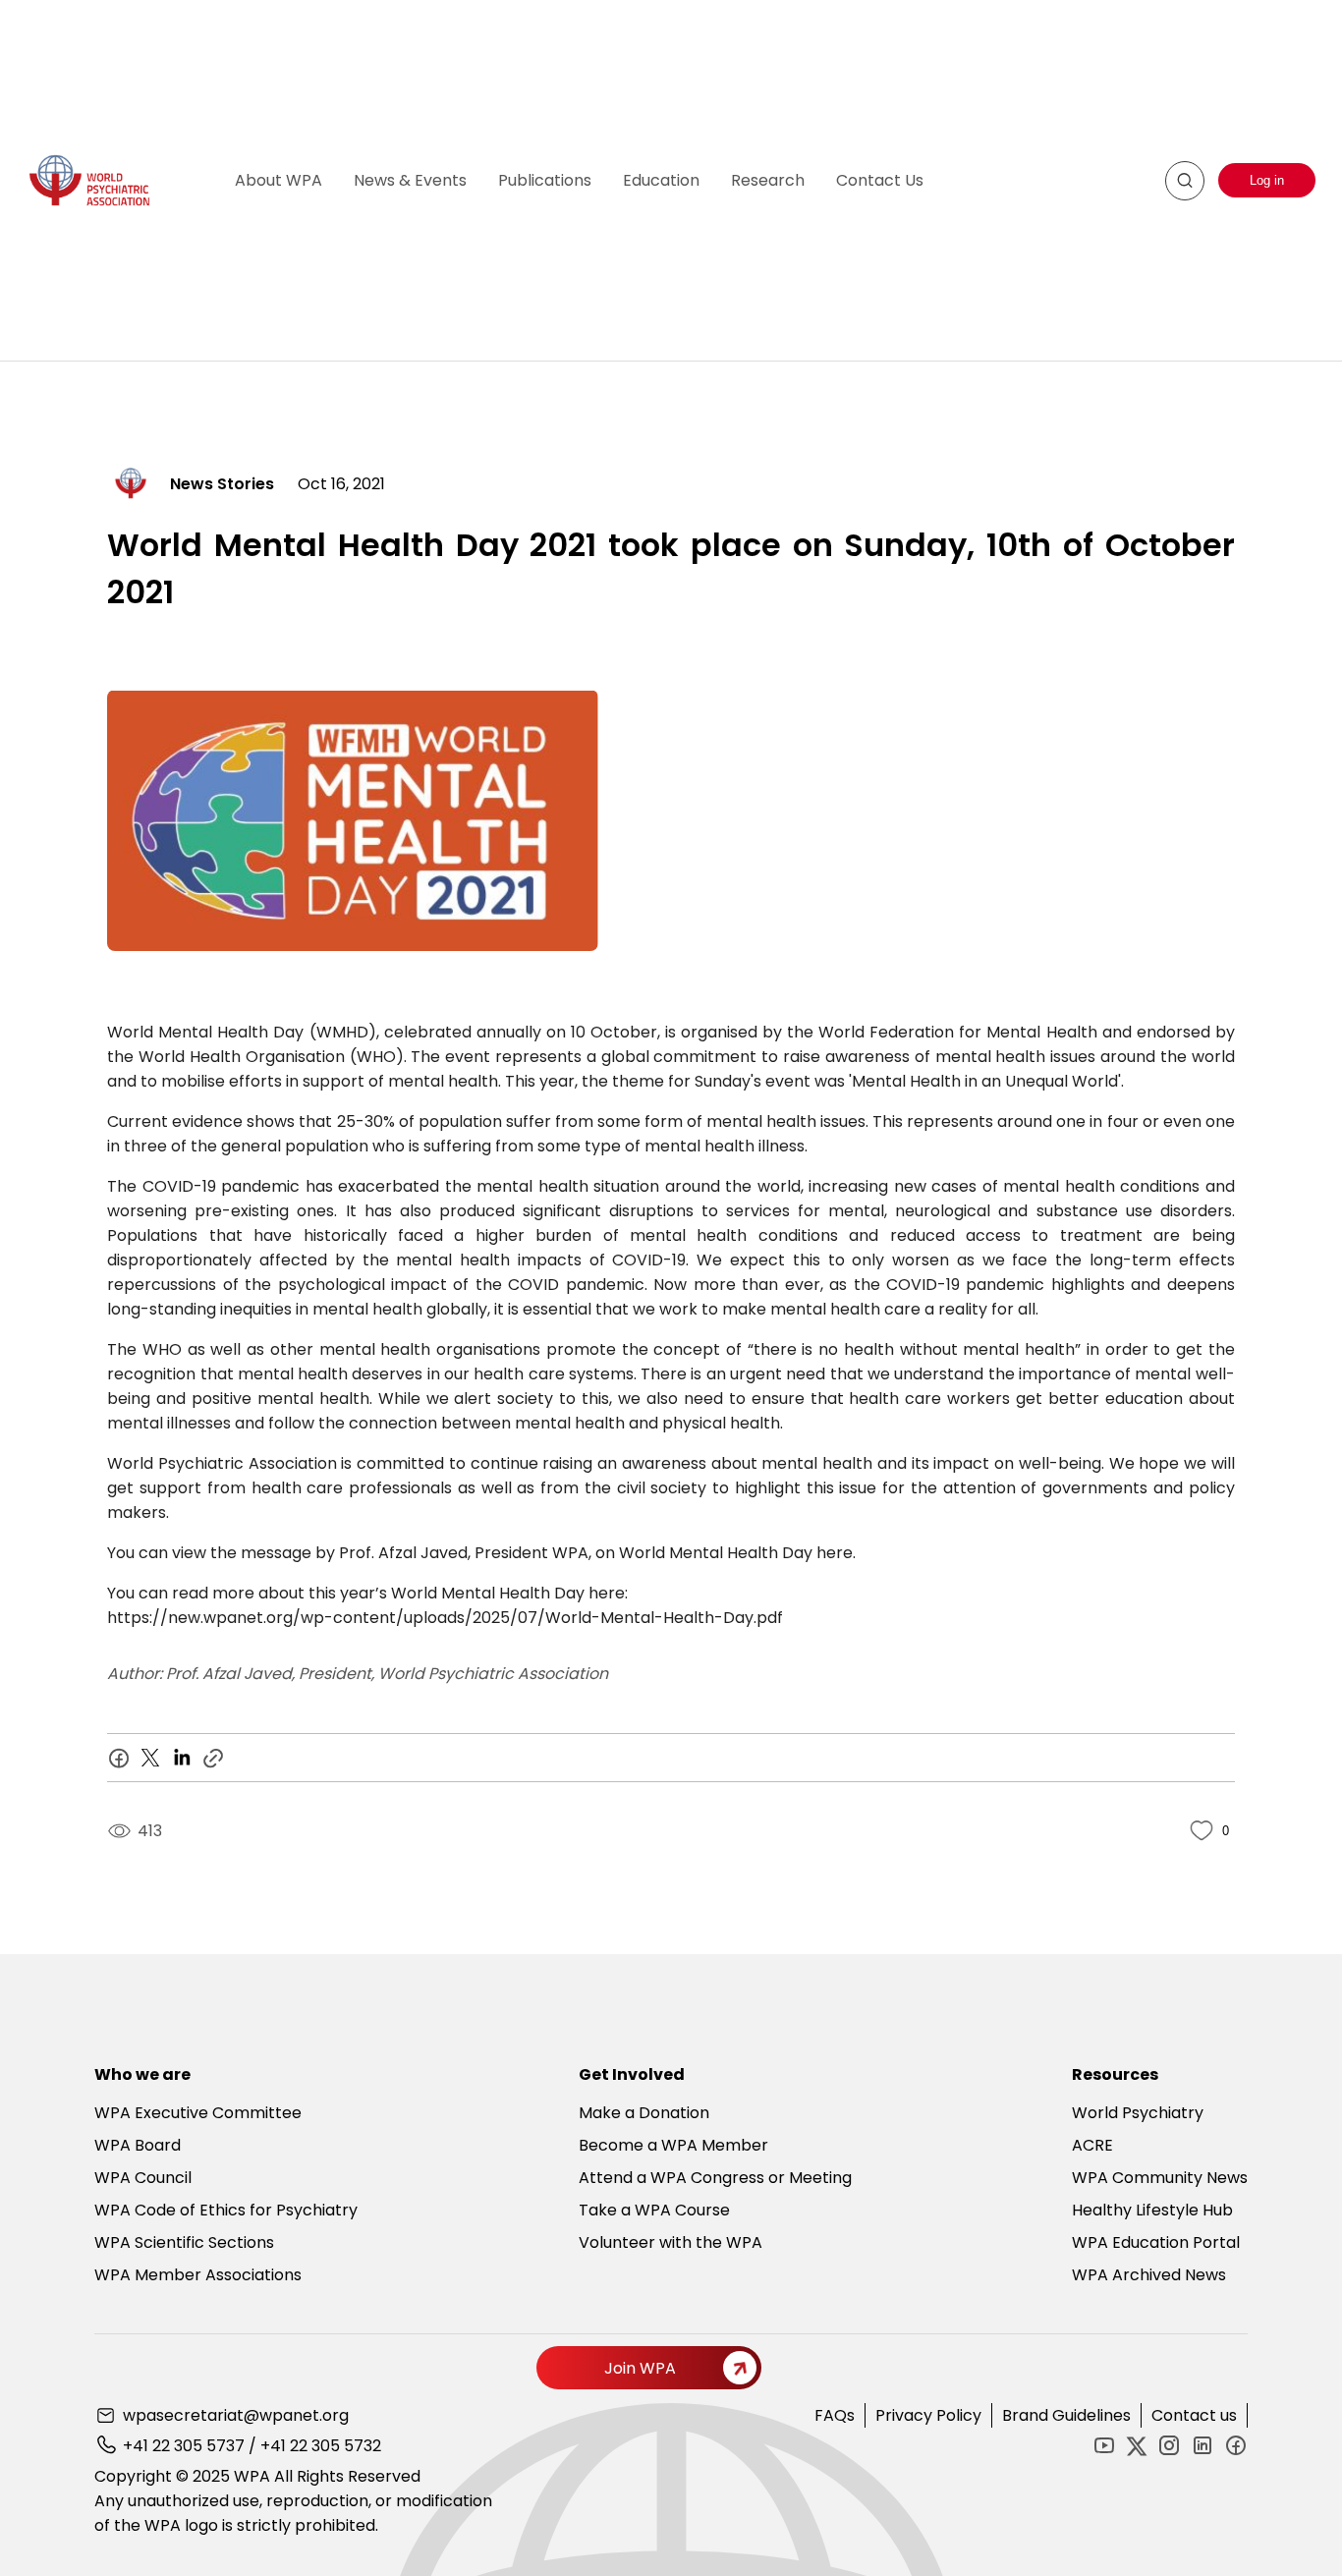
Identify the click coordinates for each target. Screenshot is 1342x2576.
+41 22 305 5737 (184, 2446)
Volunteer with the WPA (671, 2242)
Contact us (1194, 2415)
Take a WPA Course (654, 2210)
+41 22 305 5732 (321, 2446)
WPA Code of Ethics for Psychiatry (226, 2210)
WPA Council (143, 2178)
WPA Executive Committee (198, 2113)
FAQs (835, 2415)
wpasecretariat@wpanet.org (236, 2415)
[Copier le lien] (213, 1758)
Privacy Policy (928, 2415)
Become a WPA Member (673, 2145)
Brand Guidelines (1066, 2415)
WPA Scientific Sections (184, 2242)
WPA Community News (1160, 2178)
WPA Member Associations (198, 2275)
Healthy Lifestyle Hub (1152, 2210)
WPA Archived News (1149, 2275)
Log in (1267, 180)
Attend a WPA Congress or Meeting (715, 2178)
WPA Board (138, 2145)
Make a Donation (644, 2113)
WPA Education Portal (1156, 2242)
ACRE (1092, 2145)
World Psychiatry (1138, 2113)
